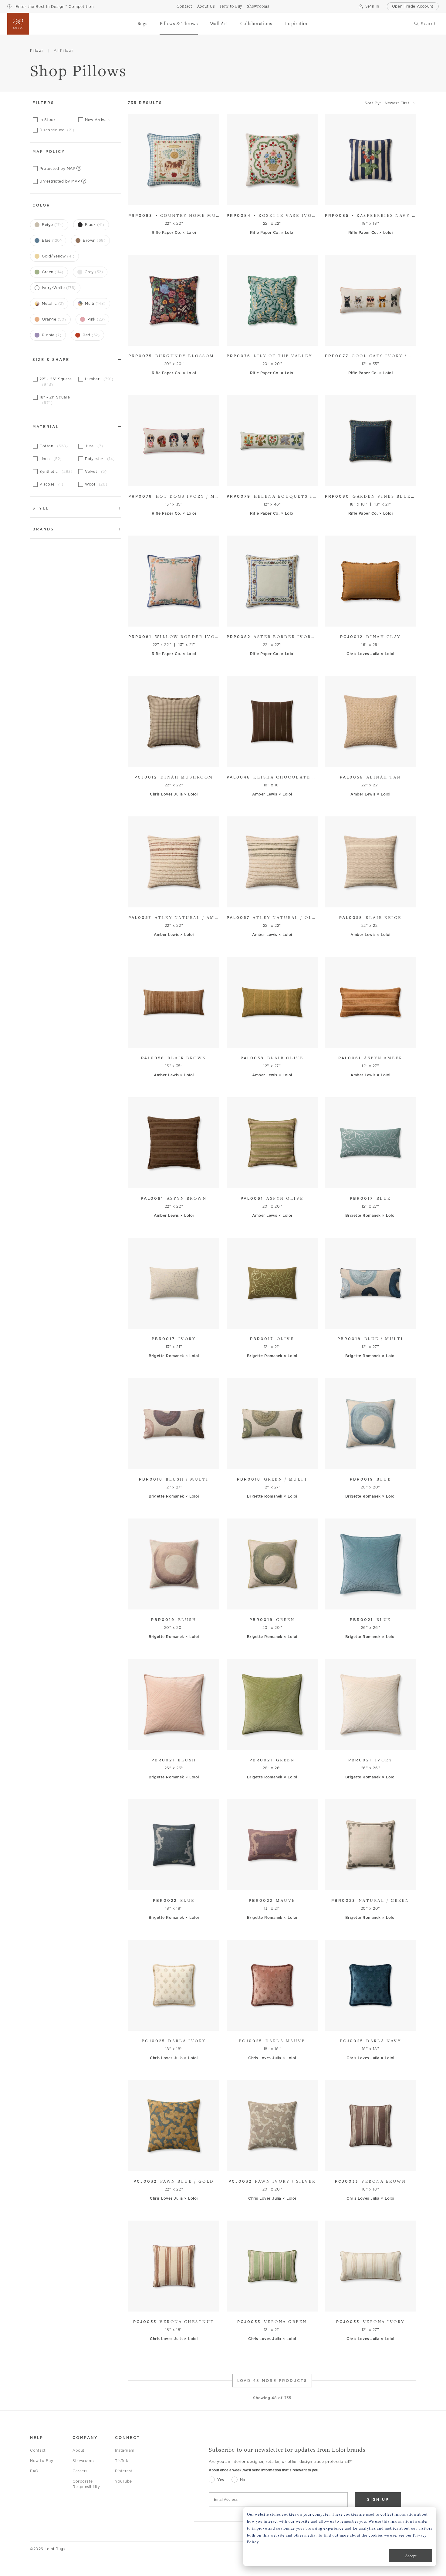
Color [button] (41, 205)
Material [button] (46, 427)
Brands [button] (43, 529)
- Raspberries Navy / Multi (370, 215)
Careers (80, 2471)
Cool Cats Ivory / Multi (370, 356)
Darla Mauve (272, 2041)
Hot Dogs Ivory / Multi (174, 496)
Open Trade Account (413, 6)
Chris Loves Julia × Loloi (370, 654)
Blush (174, 1619)
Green (272, 1619)
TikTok (122, 2461)
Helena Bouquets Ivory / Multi (272, 496)
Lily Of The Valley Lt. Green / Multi (272, 356)
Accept (411, 2556)
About (79, 2450)
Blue (370, 1198)
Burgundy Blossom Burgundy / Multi (174, 356)
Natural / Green (370, 1900)
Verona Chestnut (174, 2322)
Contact (38, 2450)
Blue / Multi (370, 1339)
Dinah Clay (370, 637)
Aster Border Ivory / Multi (272, 637)
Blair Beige (370, 917)
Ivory (174, 1339)
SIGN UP (378, 2499)
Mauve (272, 1900)
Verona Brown (371, 2181)
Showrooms (84, 2461)
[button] (142, 24)
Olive (272, 1339)
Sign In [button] (372, 6)
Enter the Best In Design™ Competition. (54, 7)
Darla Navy (371, 2041)
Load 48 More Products (272, 2381)
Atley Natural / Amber (174, 917)
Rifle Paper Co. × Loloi (174, 232)
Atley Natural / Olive (272, 917)
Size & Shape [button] (51, 360)
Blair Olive (272, 1058)
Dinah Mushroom (174, 777)
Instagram (125, 2450)
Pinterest (124, 2471)
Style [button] (41, 508)
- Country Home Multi (174, 215)
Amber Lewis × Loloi (272, 794)
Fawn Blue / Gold (174, 2181)
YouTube (123, 2481)
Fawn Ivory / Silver (272, 2181)
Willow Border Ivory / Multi (174, 637)
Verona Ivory (370, 2322)
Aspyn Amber (370, 1058)
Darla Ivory (174, 2041)
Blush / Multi (174, 1479)
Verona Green (272, 2322)
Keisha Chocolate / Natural (272, 777)
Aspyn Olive (272, 1198)
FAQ (34, 2471)
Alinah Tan (370, 777)
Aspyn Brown (174, 1198)
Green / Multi (272, 1479)
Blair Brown (174, 1058)
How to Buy (42, 2461)
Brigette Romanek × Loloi (370, 1215)
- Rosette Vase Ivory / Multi (272, 215)
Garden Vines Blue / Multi (370, 496)
